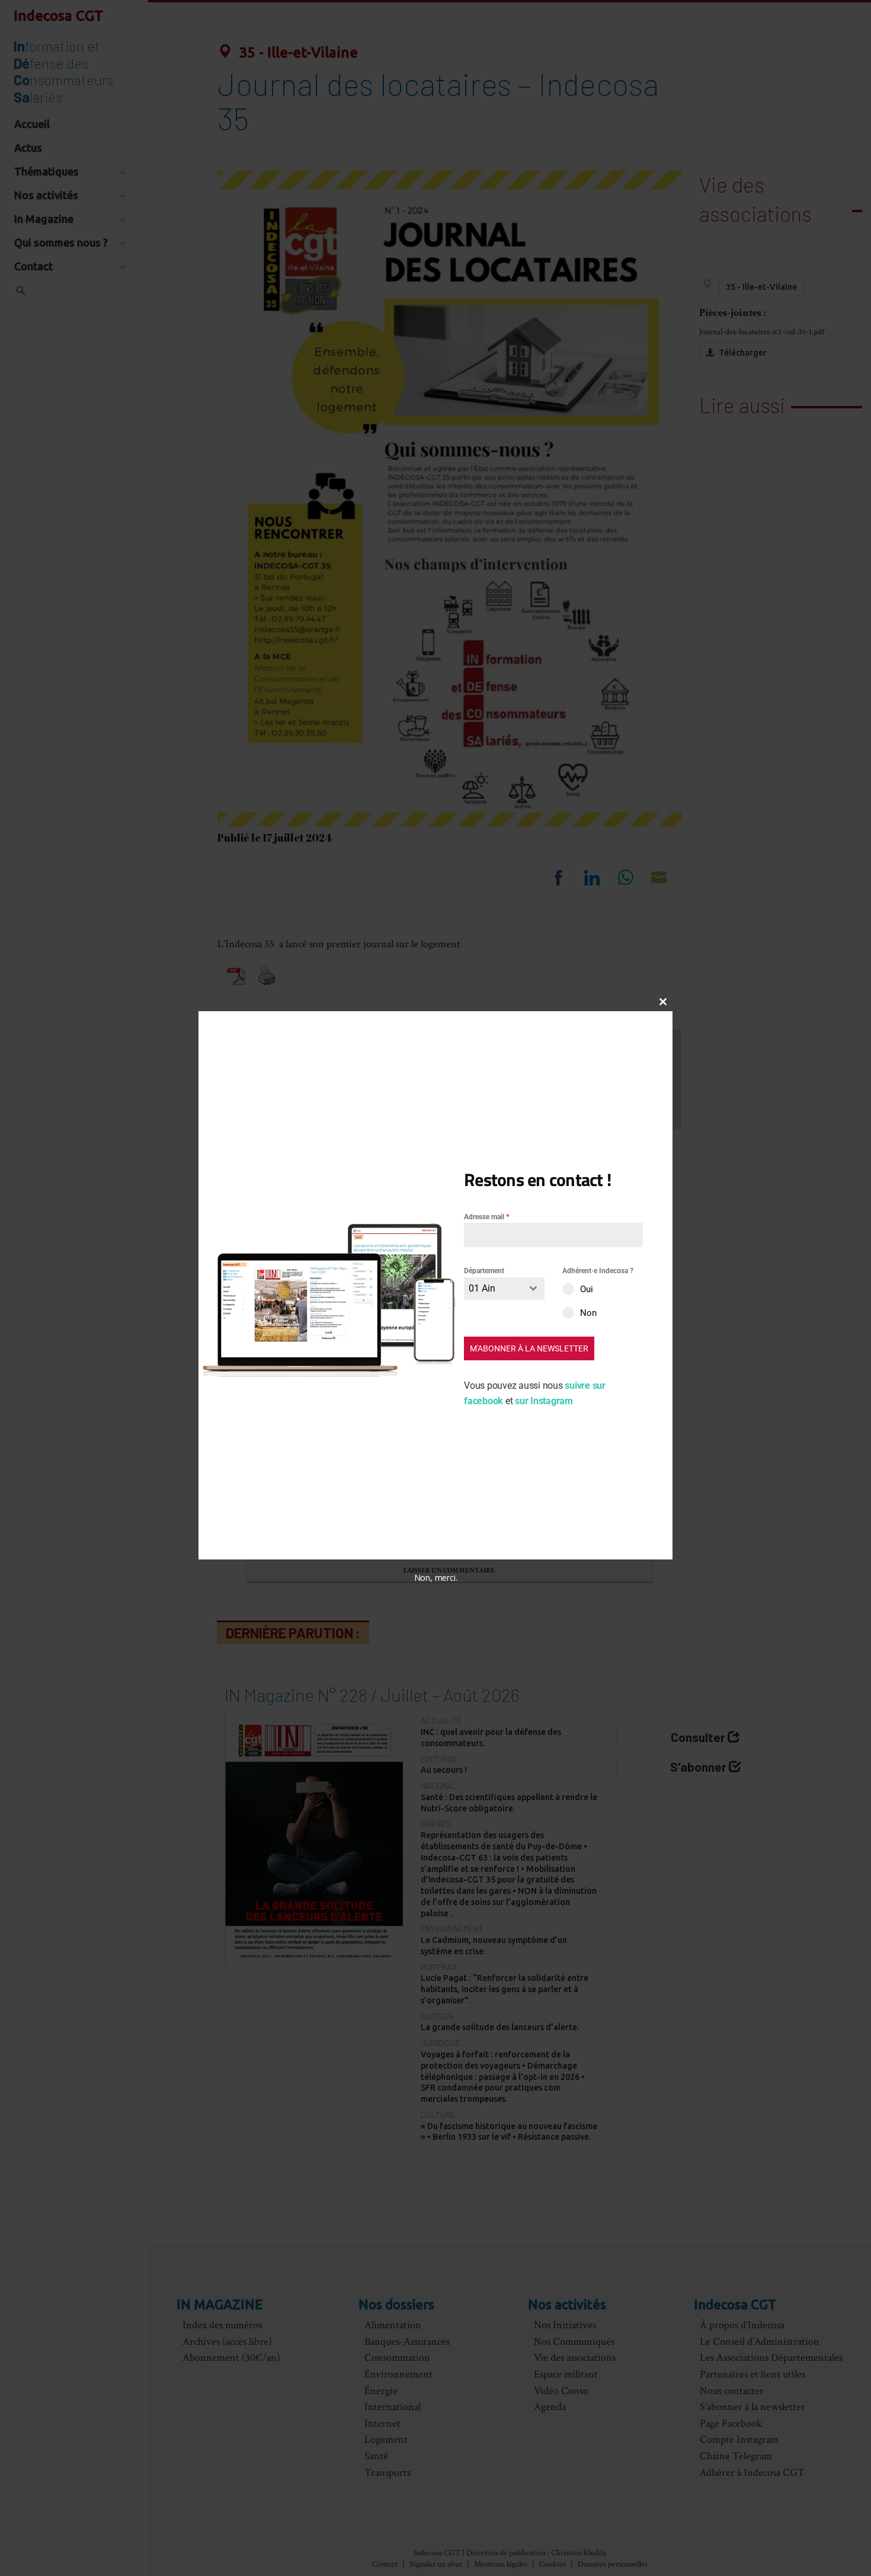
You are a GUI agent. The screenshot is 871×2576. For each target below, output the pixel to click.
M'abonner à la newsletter (529, 1348)
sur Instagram (544, 1400)
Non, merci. (436, 1577)
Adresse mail (486, 1217)
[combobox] (504, 1288)
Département (484, 1271)
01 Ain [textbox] (482, 1288)
